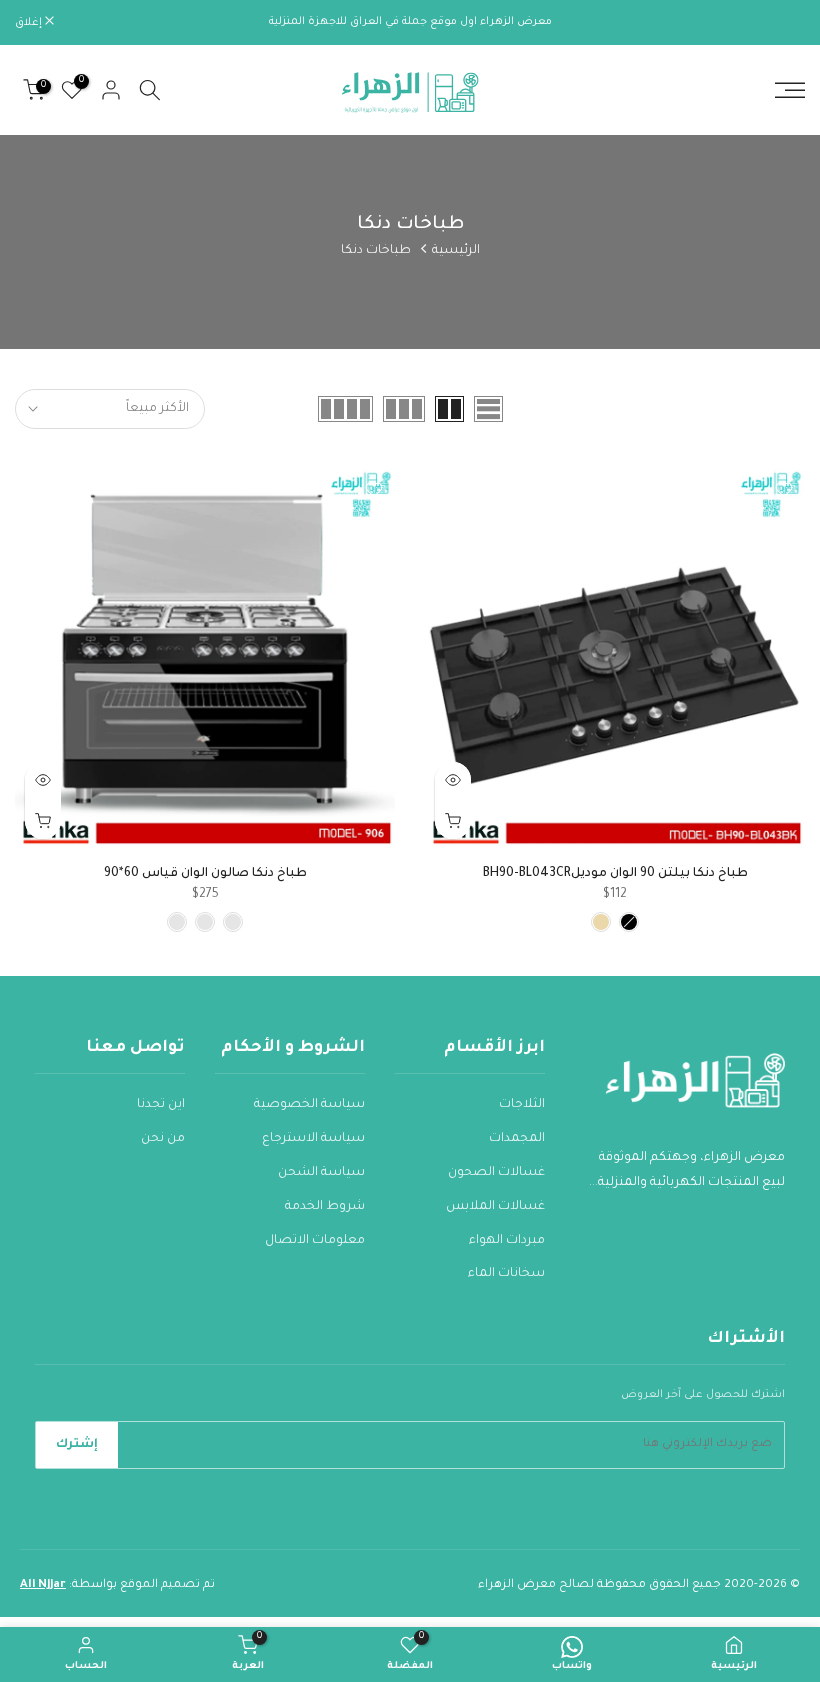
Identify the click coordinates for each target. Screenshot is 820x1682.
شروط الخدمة (325, 1207)
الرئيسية (456, 251)
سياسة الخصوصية (309, 1105)
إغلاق (781, 23)
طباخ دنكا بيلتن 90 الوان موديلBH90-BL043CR (615, 874)
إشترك (77, 1445)
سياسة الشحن (321, 1173)
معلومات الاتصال (315, 1241)
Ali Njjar (43, 1585)
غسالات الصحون (496, 1173)
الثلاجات (522, 1105)
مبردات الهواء (507, 1241)
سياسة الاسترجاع (313, 1139)
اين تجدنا (161, 1105)
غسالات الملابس (495, 1207)
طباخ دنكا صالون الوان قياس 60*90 (205, 874)
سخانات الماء (506, 1274)
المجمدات (517, 1139)
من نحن (163, 1139)
